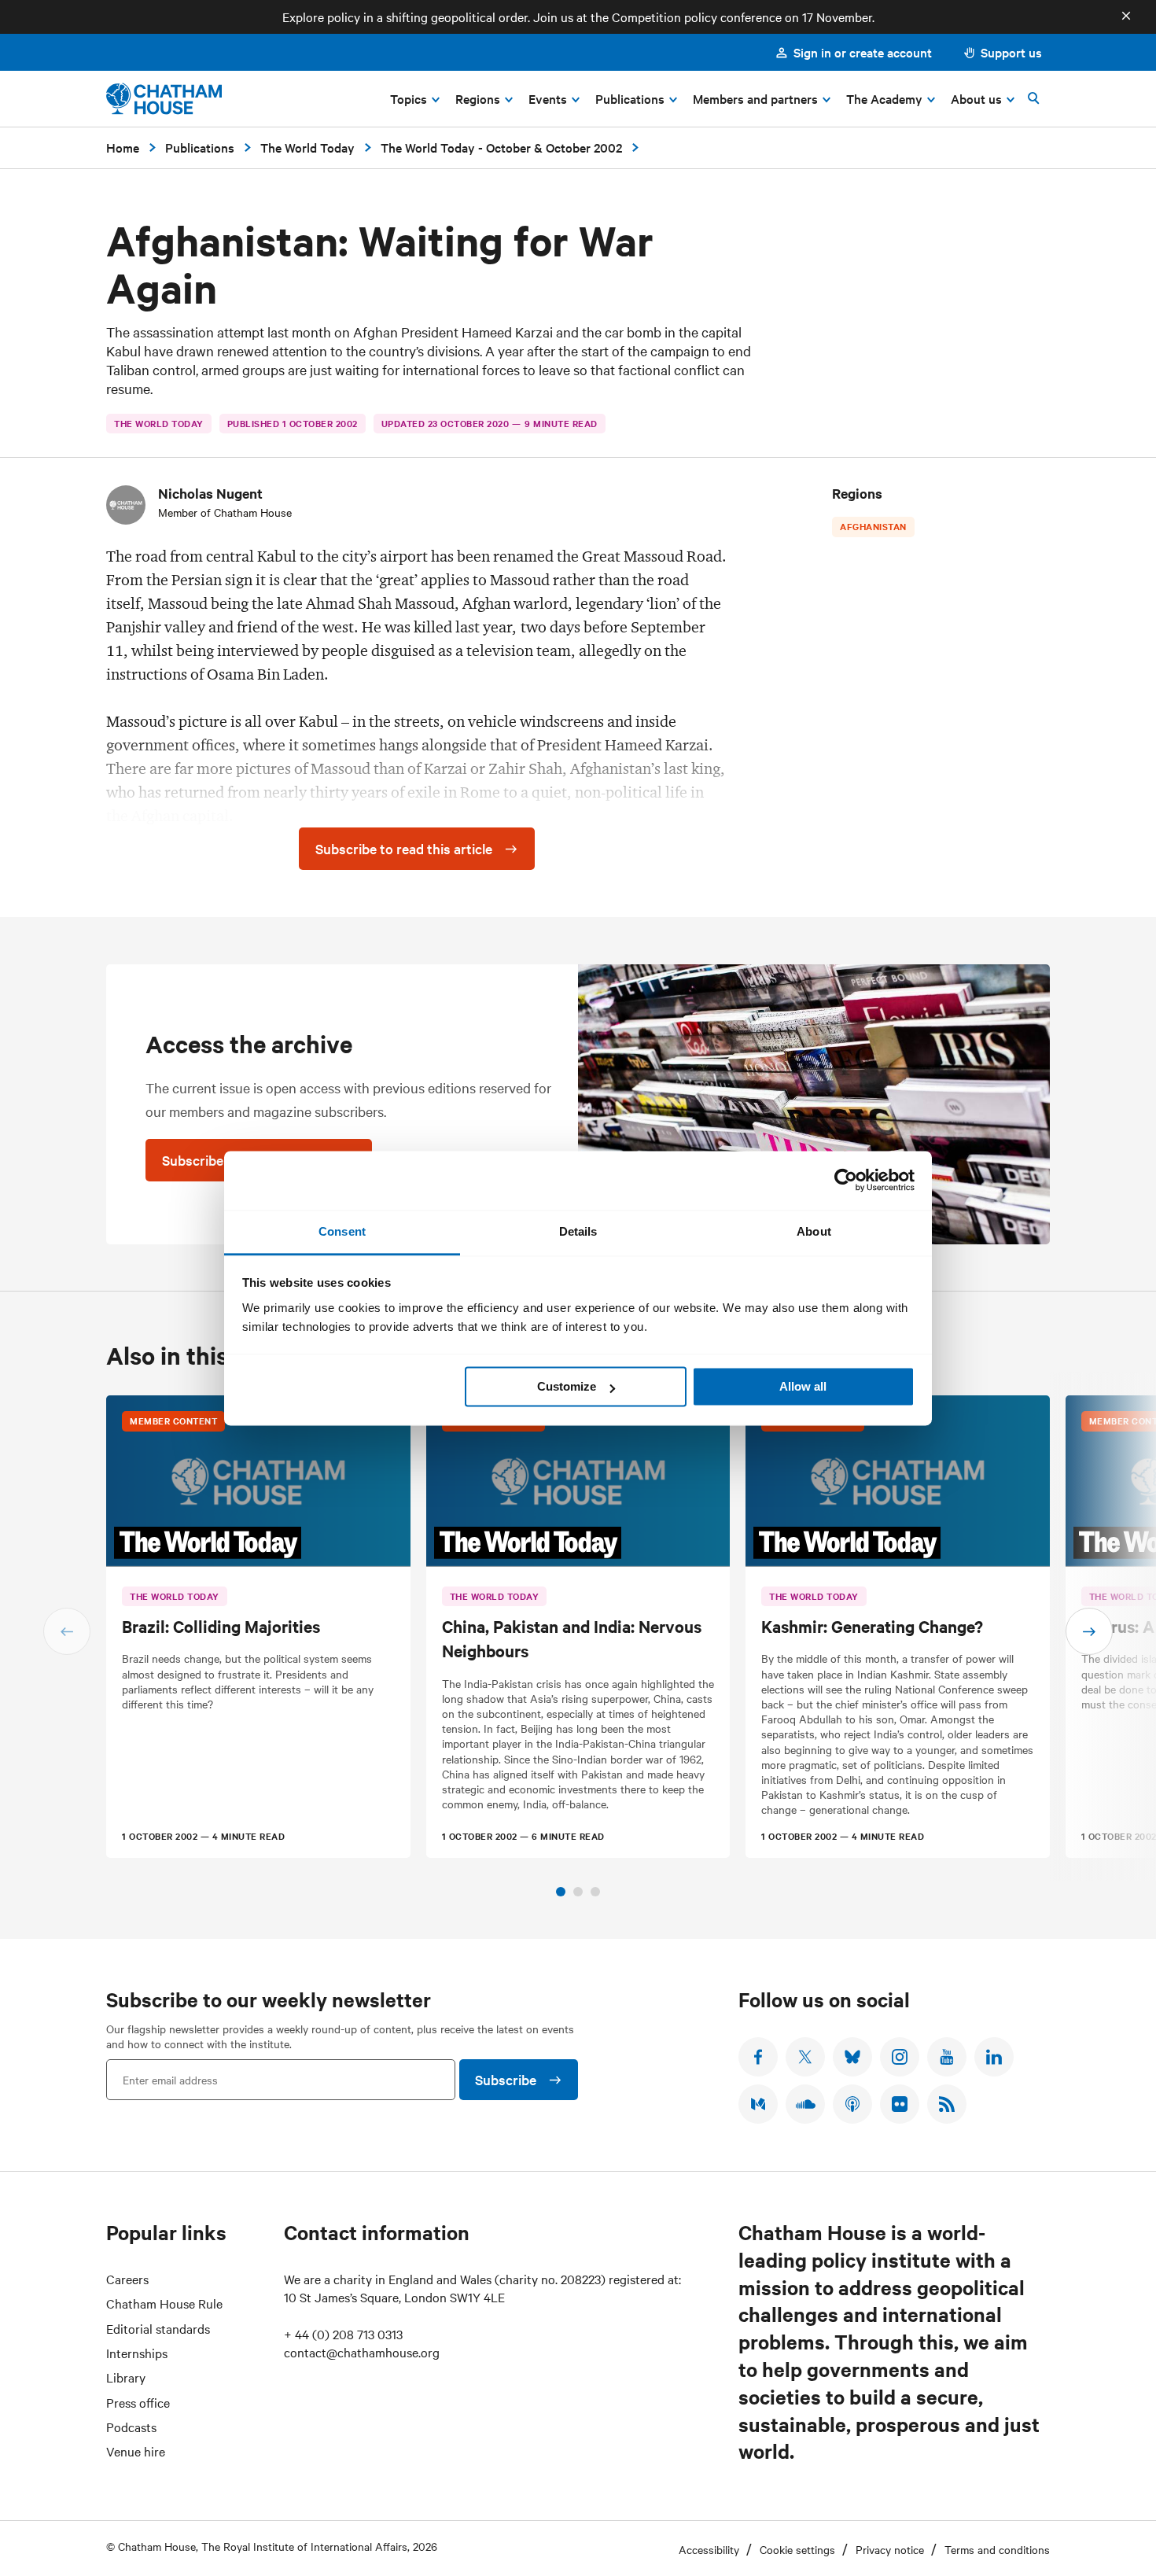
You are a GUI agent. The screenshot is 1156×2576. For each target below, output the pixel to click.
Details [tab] (578, 1231)
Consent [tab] (342, 1231)
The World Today (307, 147)
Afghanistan (873, 526)
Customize (567, 1386)
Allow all (803, 1386)
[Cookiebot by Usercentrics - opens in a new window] (846, 1180)
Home (123, 147)
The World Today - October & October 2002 (501, 147)
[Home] (164, 99)
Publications (200, 147)
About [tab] (814, 1231)
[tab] (561, 1892)
